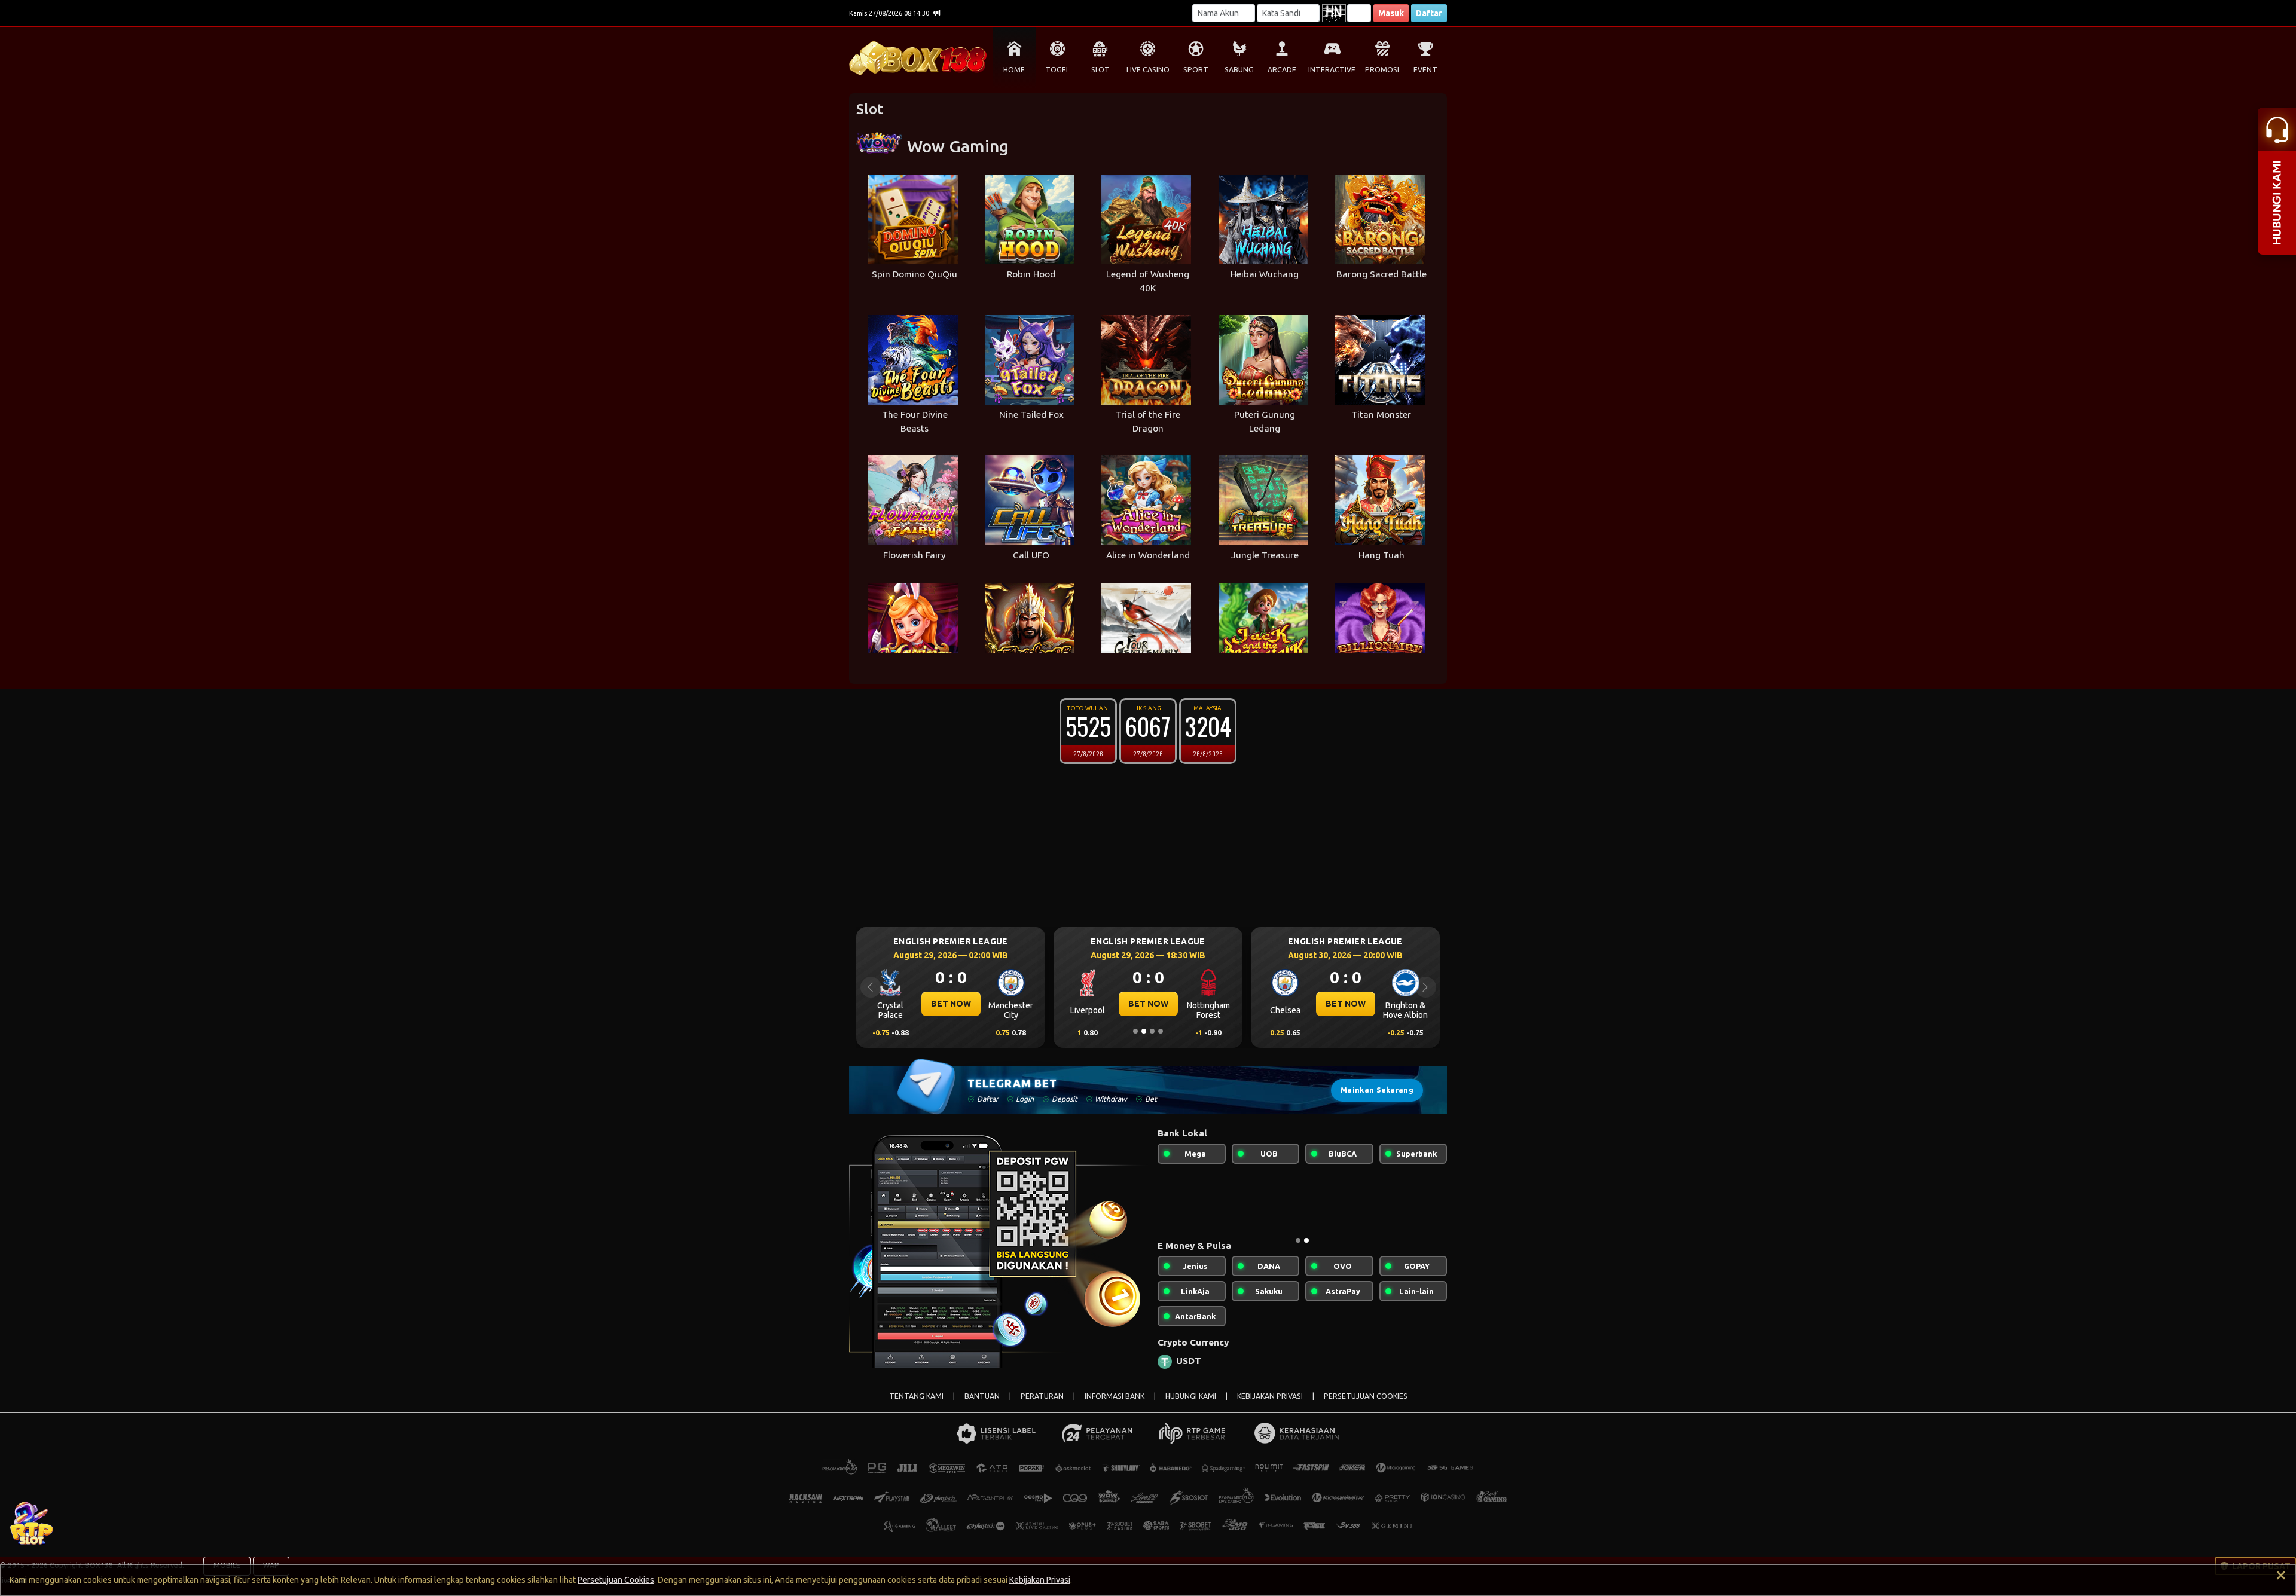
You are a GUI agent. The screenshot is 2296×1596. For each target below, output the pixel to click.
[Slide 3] (1152, 1031)
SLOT (1100, 70)
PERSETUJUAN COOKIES (1366, 1406)
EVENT (1425, 70)
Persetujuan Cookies (616, 1580)
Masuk (1391, 13)
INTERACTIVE (1332, 70)
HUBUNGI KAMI (1191, 1406)
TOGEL (1057, 70)
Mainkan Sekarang (1377, 1090)
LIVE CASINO (1148, 70)
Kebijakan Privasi (1040, 1580)
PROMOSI (1382, 70)
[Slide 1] (1135, 1031)
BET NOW (951, 1004)
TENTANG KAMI (916, 1406)
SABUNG (1239, 70)
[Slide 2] (1144, 1031)
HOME (1014, 70)
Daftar (1429, 13)
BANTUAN (982, 1406)
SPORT (1196, 70)
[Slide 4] (1161, 1031)
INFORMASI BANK (1115, 1406)
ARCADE (1282, 70)
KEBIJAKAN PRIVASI (1270, 1406)
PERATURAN (1042, 1406)
